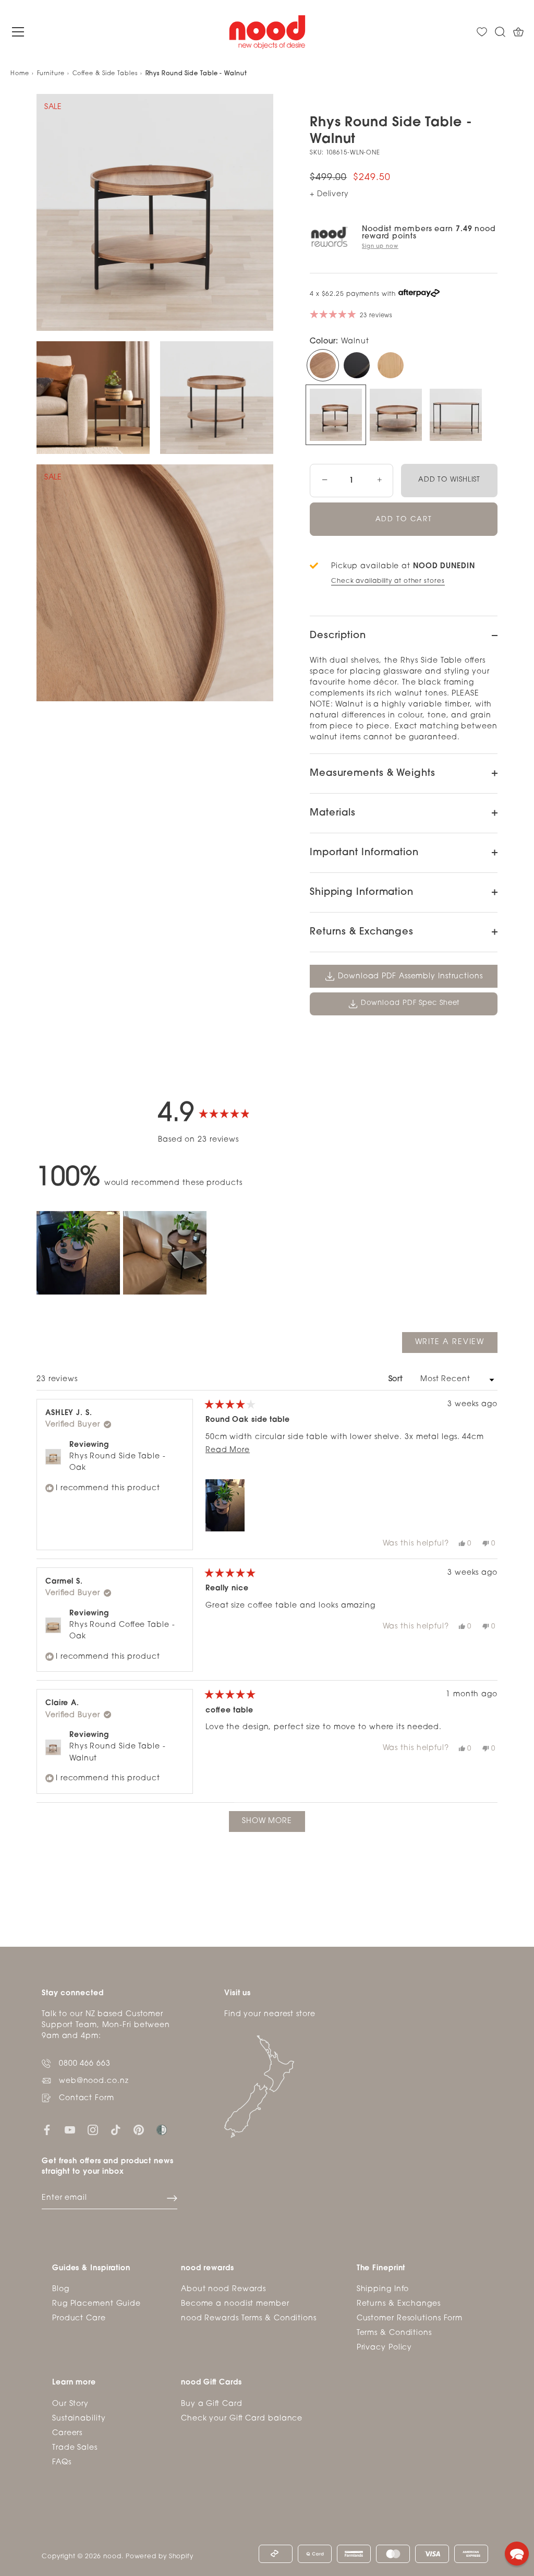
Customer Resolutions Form (410, 2319)
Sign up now (380, 247)
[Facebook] (47, 2130)
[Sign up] (172, 2198)
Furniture (51, 74)
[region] (123, 1253)
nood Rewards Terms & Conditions (249, 2319)
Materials (333, 813)
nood (112, 2557)
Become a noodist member (235, 2304)
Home (20, 74)
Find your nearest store (270, 2014)
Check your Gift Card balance (242, 2419)
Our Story (70, 2404)
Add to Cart (404, 519)
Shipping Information (362, 893)
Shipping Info (383, 2289)
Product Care (79, 2319)
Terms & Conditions (394, 2333)
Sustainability (79, 2419)
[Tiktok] (116, 2130)
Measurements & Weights (373, 774)
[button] (78, 1253)
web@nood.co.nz (94, 2081)
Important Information (364, 853)
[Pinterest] (139, 2130)
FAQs (62, 2463)
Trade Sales (75, 2448)
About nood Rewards (223, 2289)
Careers (67, 2433)
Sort (397, 1379)
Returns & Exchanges (362, 932)
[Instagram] (93, 2130)
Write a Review (456, 1345)
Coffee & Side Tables (105, 74)
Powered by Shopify (160, 2557)
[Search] (500, 32)
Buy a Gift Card (212, 2404)
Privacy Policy (385, 2348)
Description (338, 636)
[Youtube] (70, 2130)
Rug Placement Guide (96, 2304)
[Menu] (18, 32)
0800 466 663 (85, 2064)
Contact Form (87, 2098)
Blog (61, 2289)
